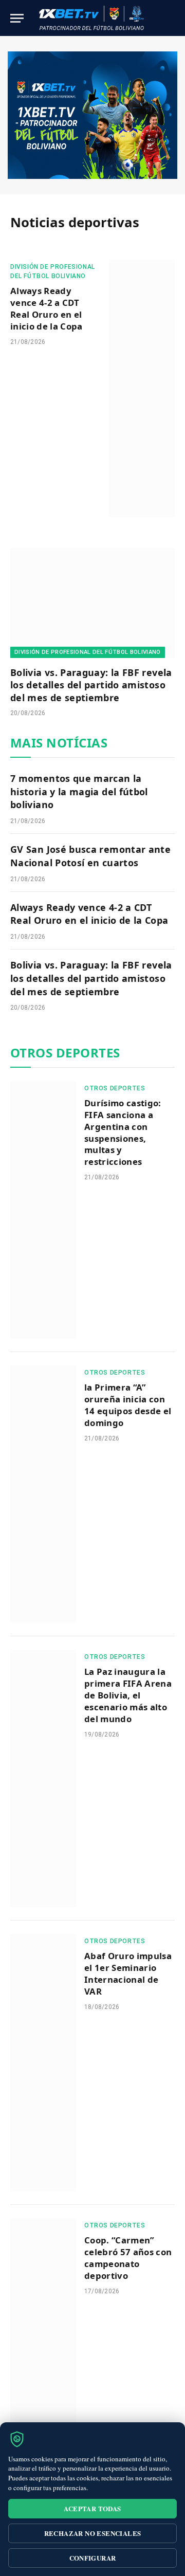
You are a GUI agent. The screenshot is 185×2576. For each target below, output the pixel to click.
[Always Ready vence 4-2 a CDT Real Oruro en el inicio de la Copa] (142, 388)
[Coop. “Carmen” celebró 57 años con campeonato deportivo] (43, 2347)
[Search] (174, 18)
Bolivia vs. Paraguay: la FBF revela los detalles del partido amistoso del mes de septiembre (91, 685)
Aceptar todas (92, 2508)
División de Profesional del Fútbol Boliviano (88, 652)
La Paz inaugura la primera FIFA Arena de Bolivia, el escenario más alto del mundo (128, 1695)
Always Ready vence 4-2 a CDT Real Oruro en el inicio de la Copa (47, 308)
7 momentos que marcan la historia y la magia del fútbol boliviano (79, 791)
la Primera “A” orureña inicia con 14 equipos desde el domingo (128, 1405)
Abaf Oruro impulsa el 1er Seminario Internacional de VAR (128, 1974)
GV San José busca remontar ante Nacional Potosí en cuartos (90, 856)
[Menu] (17, 18)
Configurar (93, 2558)
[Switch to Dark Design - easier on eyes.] (158, 18)
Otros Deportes (65, 1053)
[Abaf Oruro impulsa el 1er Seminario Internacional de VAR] (43, 2063)
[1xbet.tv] (91, 18)
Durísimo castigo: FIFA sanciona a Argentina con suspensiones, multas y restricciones (123, 1132)
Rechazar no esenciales (93, 2533)
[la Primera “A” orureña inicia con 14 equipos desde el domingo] (43, 1494)
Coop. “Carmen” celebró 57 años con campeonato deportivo (128, 2258)
